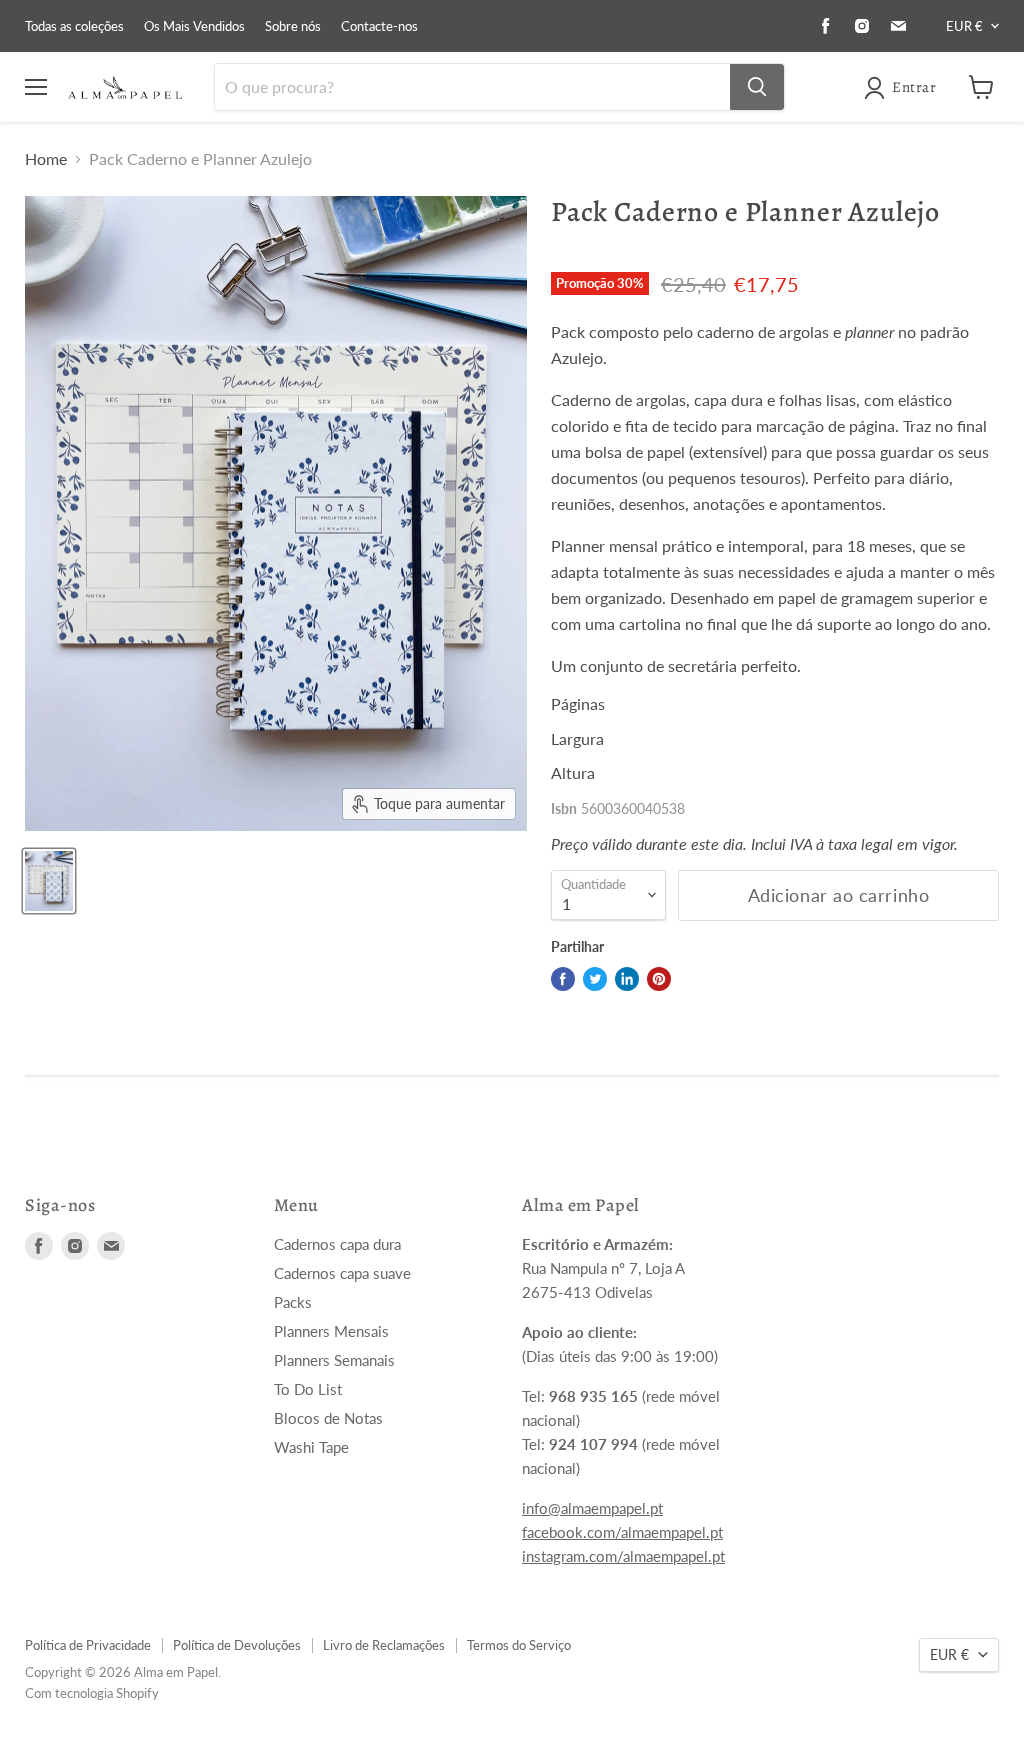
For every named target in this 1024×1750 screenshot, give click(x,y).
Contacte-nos (379, 26)
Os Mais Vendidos (194, 26)
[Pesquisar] (757, 87)
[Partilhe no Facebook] (563, 979)
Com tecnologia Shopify (92, 1693)
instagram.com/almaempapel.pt (623, 1556)
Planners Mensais (331, 1331)
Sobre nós (293, 26)
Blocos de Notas (328, 1418)
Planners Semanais (334, 1360)
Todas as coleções (74, 26)
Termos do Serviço (519, 1645)
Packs (293, 1302)
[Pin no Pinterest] (659, 979)
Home (46, 159)
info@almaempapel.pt (592, 1508)
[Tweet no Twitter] (595, 979)
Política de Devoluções (237, 1645)
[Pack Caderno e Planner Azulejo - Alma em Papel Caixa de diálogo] (49, 881)
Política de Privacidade (88, 1645)
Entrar (914, 87)
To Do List (308, 1389)
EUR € (964, 26)
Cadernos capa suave (342, 1273)
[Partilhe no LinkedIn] (627, 979)
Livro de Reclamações (384, 1645)
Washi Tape (311, 1447)
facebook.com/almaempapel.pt (622, 1532)
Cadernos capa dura (337, 1244)
